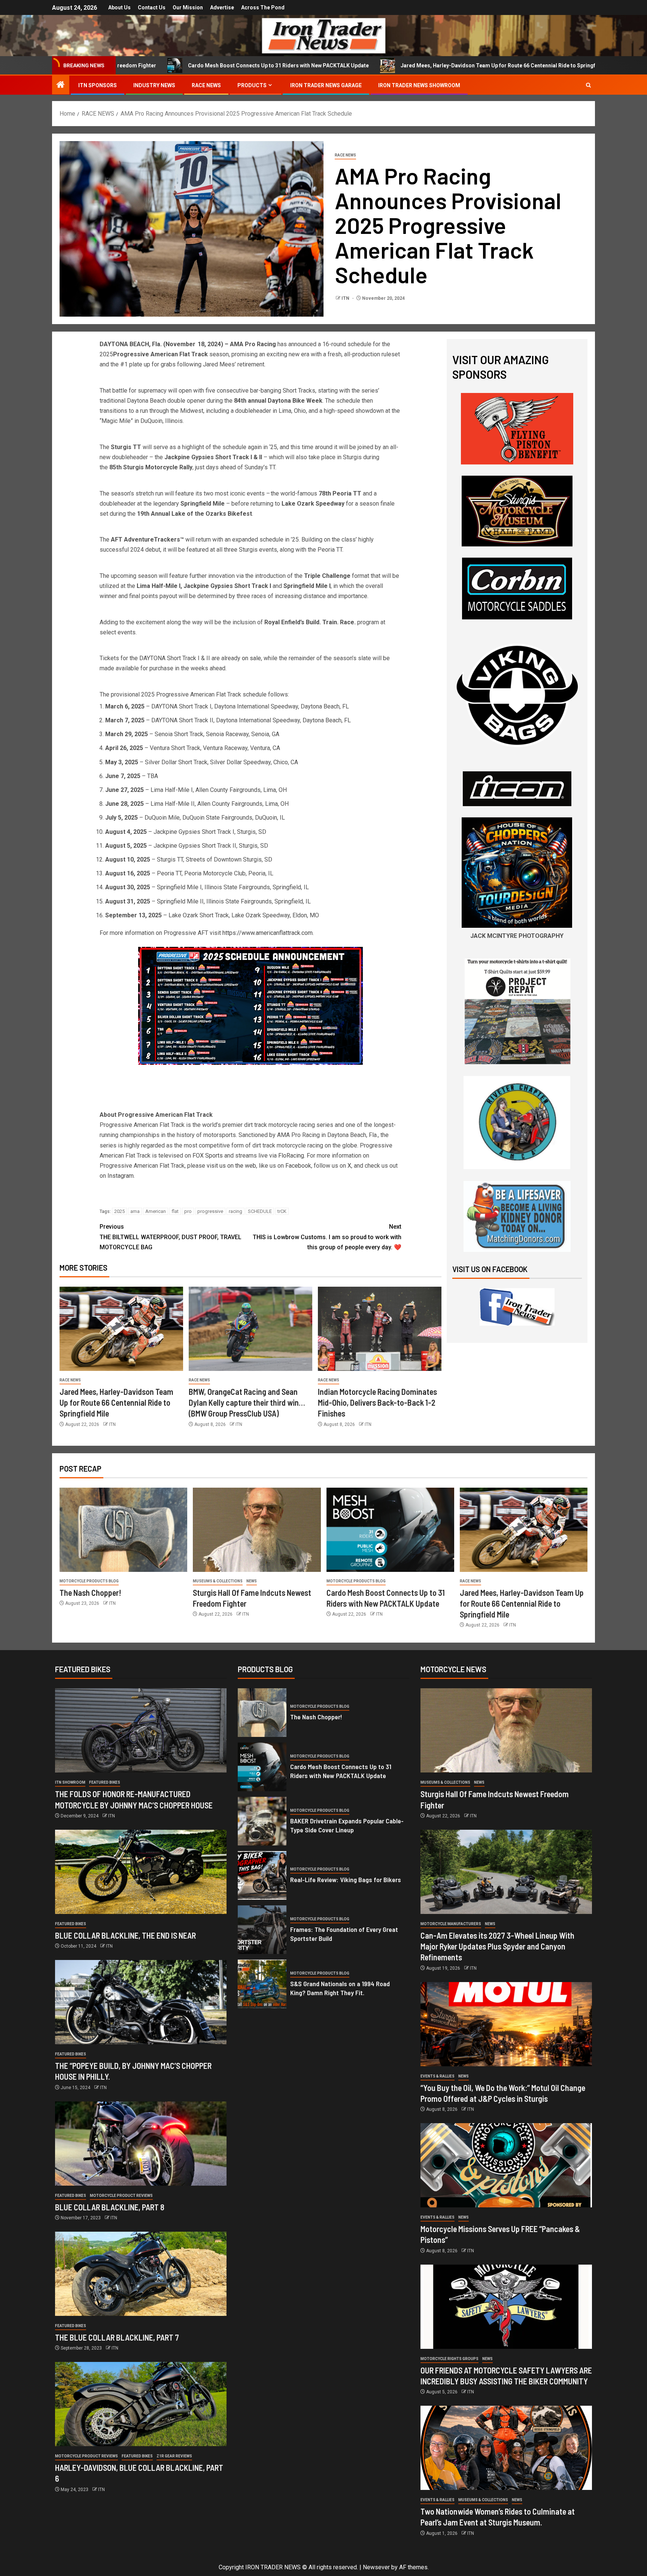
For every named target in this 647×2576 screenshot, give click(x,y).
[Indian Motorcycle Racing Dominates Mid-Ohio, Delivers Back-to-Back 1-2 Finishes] (380, 1329)
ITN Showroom (70, 1782)
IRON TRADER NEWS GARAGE (326, 85)
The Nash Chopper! (90, 1592)
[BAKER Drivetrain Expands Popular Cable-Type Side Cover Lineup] (262, 1821)
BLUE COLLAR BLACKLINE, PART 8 (110, 2207)
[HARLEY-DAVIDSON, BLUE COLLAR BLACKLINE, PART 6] (141, 2404)
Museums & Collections (218, 1581)
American (156, 1211)
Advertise (222, 7)
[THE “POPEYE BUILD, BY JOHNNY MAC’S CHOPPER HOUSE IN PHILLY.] (141, 2002)
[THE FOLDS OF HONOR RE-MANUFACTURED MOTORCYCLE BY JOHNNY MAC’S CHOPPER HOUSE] (141, 1730)
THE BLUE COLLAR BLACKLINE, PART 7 (117, 2337)
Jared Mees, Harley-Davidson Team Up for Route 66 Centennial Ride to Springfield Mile (370, 65)
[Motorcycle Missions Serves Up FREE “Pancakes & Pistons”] (506, 2165)
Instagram (121, 1176)
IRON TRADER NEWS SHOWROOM (419, 85)
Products (252, 85)
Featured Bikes (105, 1782)
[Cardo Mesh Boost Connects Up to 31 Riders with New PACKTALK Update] (390, 1530)
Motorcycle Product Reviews (121, 2196)
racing (236, 1211)
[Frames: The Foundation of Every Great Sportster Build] (262, 1930)
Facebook (298, 1166)
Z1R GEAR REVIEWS (174, 2456)
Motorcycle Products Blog (89, 1581)
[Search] (588, 85)
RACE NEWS (206, 85)
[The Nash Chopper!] (123, 1530)
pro (188, 1211)
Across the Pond (263, 7)
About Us (119, 7)
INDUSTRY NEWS (154, 85)
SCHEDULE (260, 1211)
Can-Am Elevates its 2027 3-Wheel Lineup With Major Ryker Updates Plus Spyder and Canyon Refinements (497, 1946)
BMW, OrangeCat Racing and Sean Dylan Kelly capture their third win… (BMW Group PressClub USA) (247, 1403)
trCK (282, 1211)
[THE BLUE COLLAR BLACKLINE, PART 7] (141, 2274)
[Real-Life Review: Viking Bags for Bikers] (262, 1875)
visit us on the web (231, 1166)
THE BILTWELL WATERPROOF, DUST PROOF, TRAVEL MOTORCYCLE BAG (171, 1237)
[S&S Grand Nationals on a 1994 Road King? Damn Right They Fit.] (262, 1984)
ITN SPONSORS (98, 85)
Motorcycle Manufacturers (451, 1924)
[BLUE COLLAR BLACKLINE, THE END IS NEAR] (141, 1872)
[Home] (61, 85)
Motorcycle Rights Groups (449, 2359)
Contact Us (152, 7)
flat (175, 1211)
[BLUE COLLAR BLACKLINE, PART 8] (141, 2144)
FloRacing (291, 1156)
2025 (119, 1211)
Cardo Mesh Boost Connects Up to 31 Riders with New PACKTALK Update (140, 65)
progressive (210, 1211)
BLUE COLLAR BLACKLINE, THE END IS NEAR (125, 1935)
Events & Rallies (438, 2076)
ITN (346, 298)
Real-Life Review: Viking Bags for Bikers (346, 1880)
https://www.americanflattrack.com (268, 933)
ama (135, 1211)
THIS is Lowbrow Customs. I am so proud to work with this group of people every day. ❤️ (327, 1237)
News (252, 1581)
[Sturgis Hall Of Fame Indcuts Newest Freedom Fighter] (257, 1530)
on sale (251, 658)
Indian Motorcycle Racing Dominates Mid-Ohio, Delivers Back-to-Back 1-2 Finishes (377, 1403)
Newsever (376, 2567)
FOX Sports (208, 1156)
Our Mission (188, 7)
